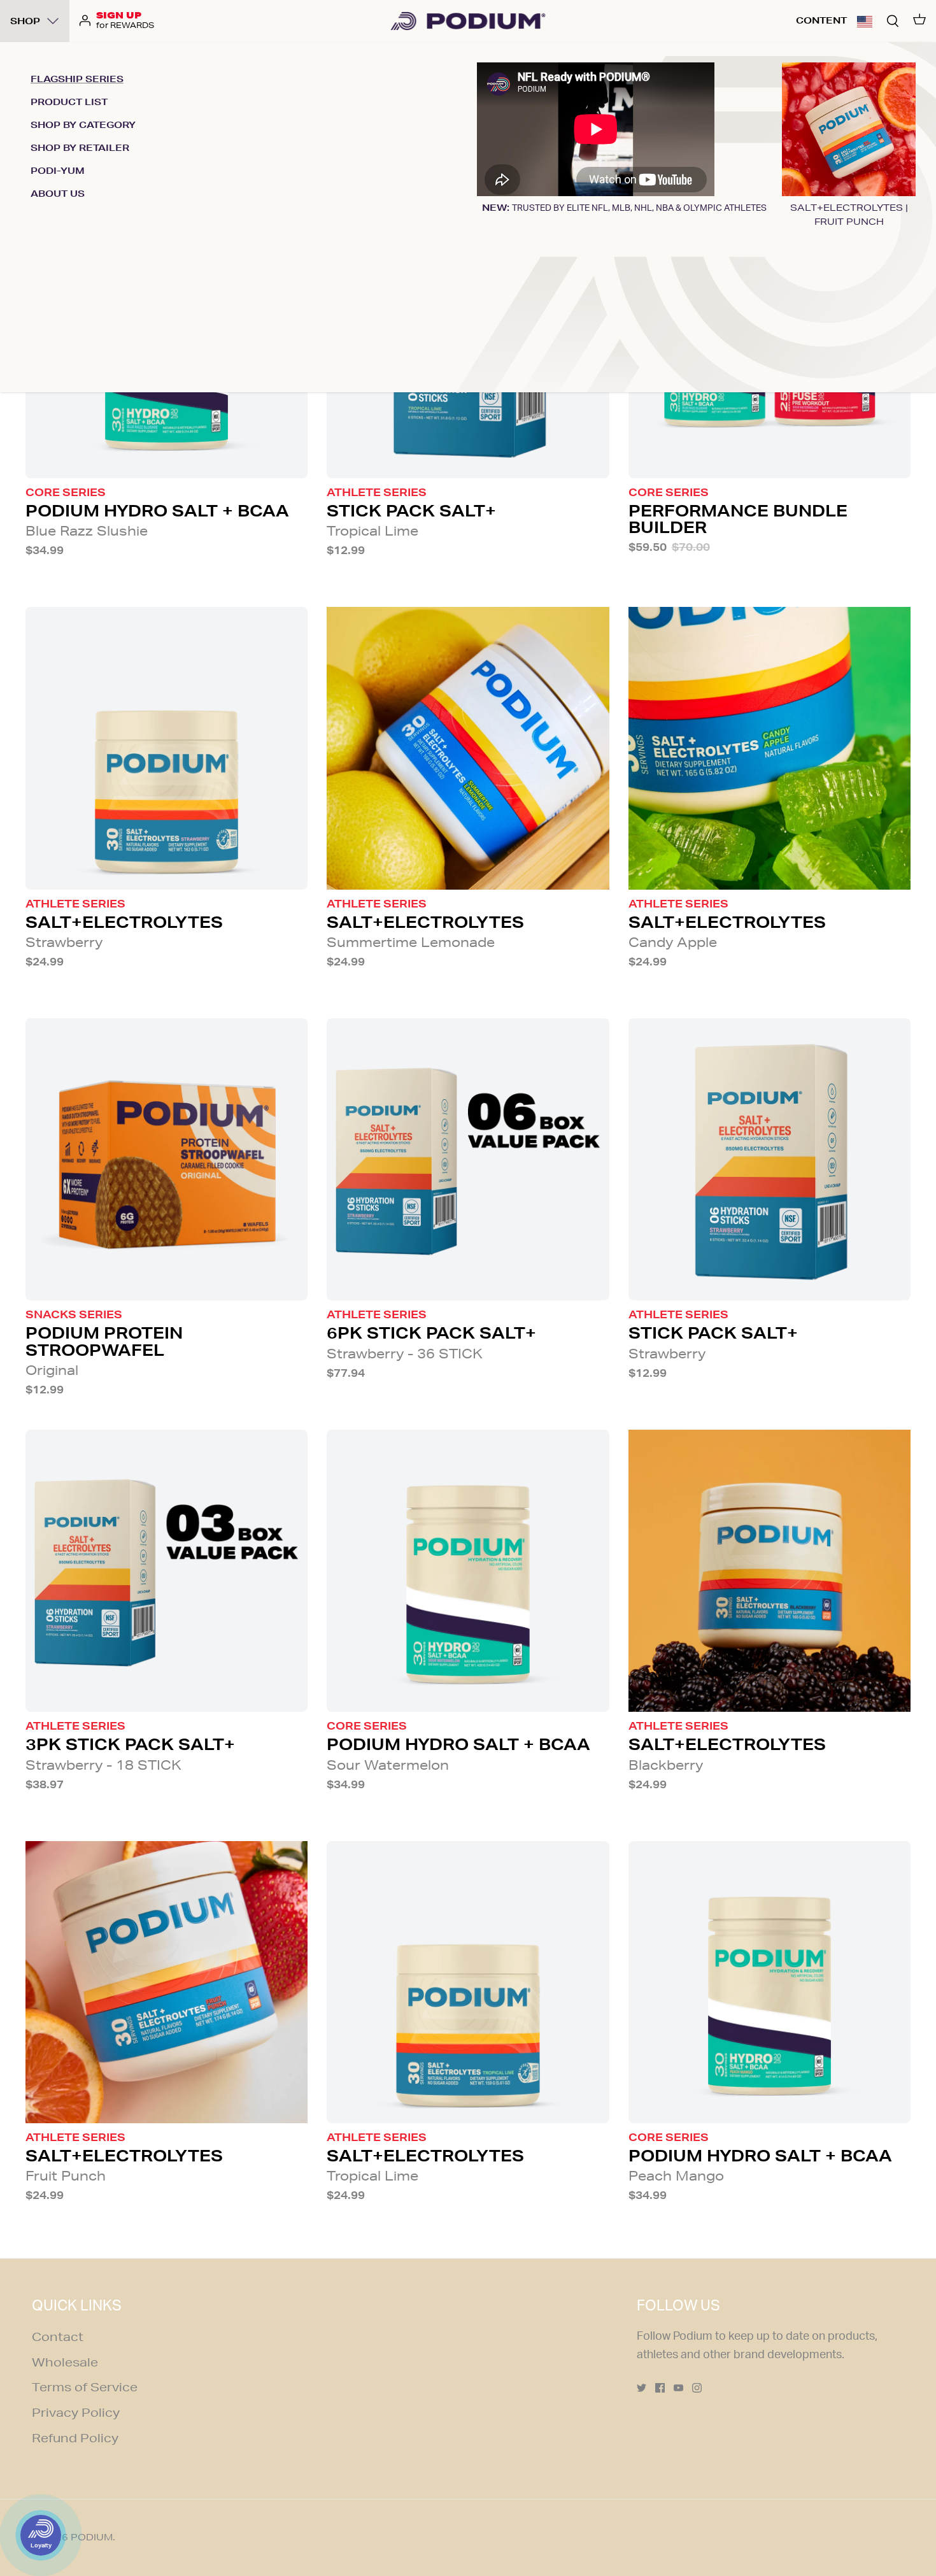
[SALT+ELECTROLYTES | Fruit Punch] (167, 1982)
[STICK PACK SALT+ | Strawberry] (769, 1159)
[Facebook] (660, 2388)
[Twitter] (642, 2388)
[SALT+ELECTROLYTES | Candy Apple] (769, 748)
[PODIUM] (468, 21)
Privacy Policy (76, 2412)
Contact (58, 2337)
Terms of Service (85, 2387)
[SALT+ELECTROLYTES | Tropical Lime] (468, 1982)
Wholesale (65, 2362)
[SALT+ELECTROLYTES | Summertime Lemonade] (468, 748)
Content (821, 20)
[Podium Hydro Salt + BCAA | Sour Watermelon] (468, 1571)
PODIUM (92, 2537)
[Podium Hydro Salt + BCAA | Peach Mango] (769, 1982)
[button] (865, 21)
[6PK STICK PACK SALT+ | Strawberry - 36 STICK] (468, 1159)
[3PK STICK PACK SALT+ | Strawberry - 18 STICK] (167, 1571)
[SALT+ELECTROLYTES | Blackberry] (769, 1571)
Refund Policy (75, 2438)
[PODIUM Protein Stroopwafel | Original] (167, 1159)
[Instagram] (697, 2388)
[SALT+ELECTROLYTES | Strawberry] (167, 748)
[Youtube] (678, 2388)
